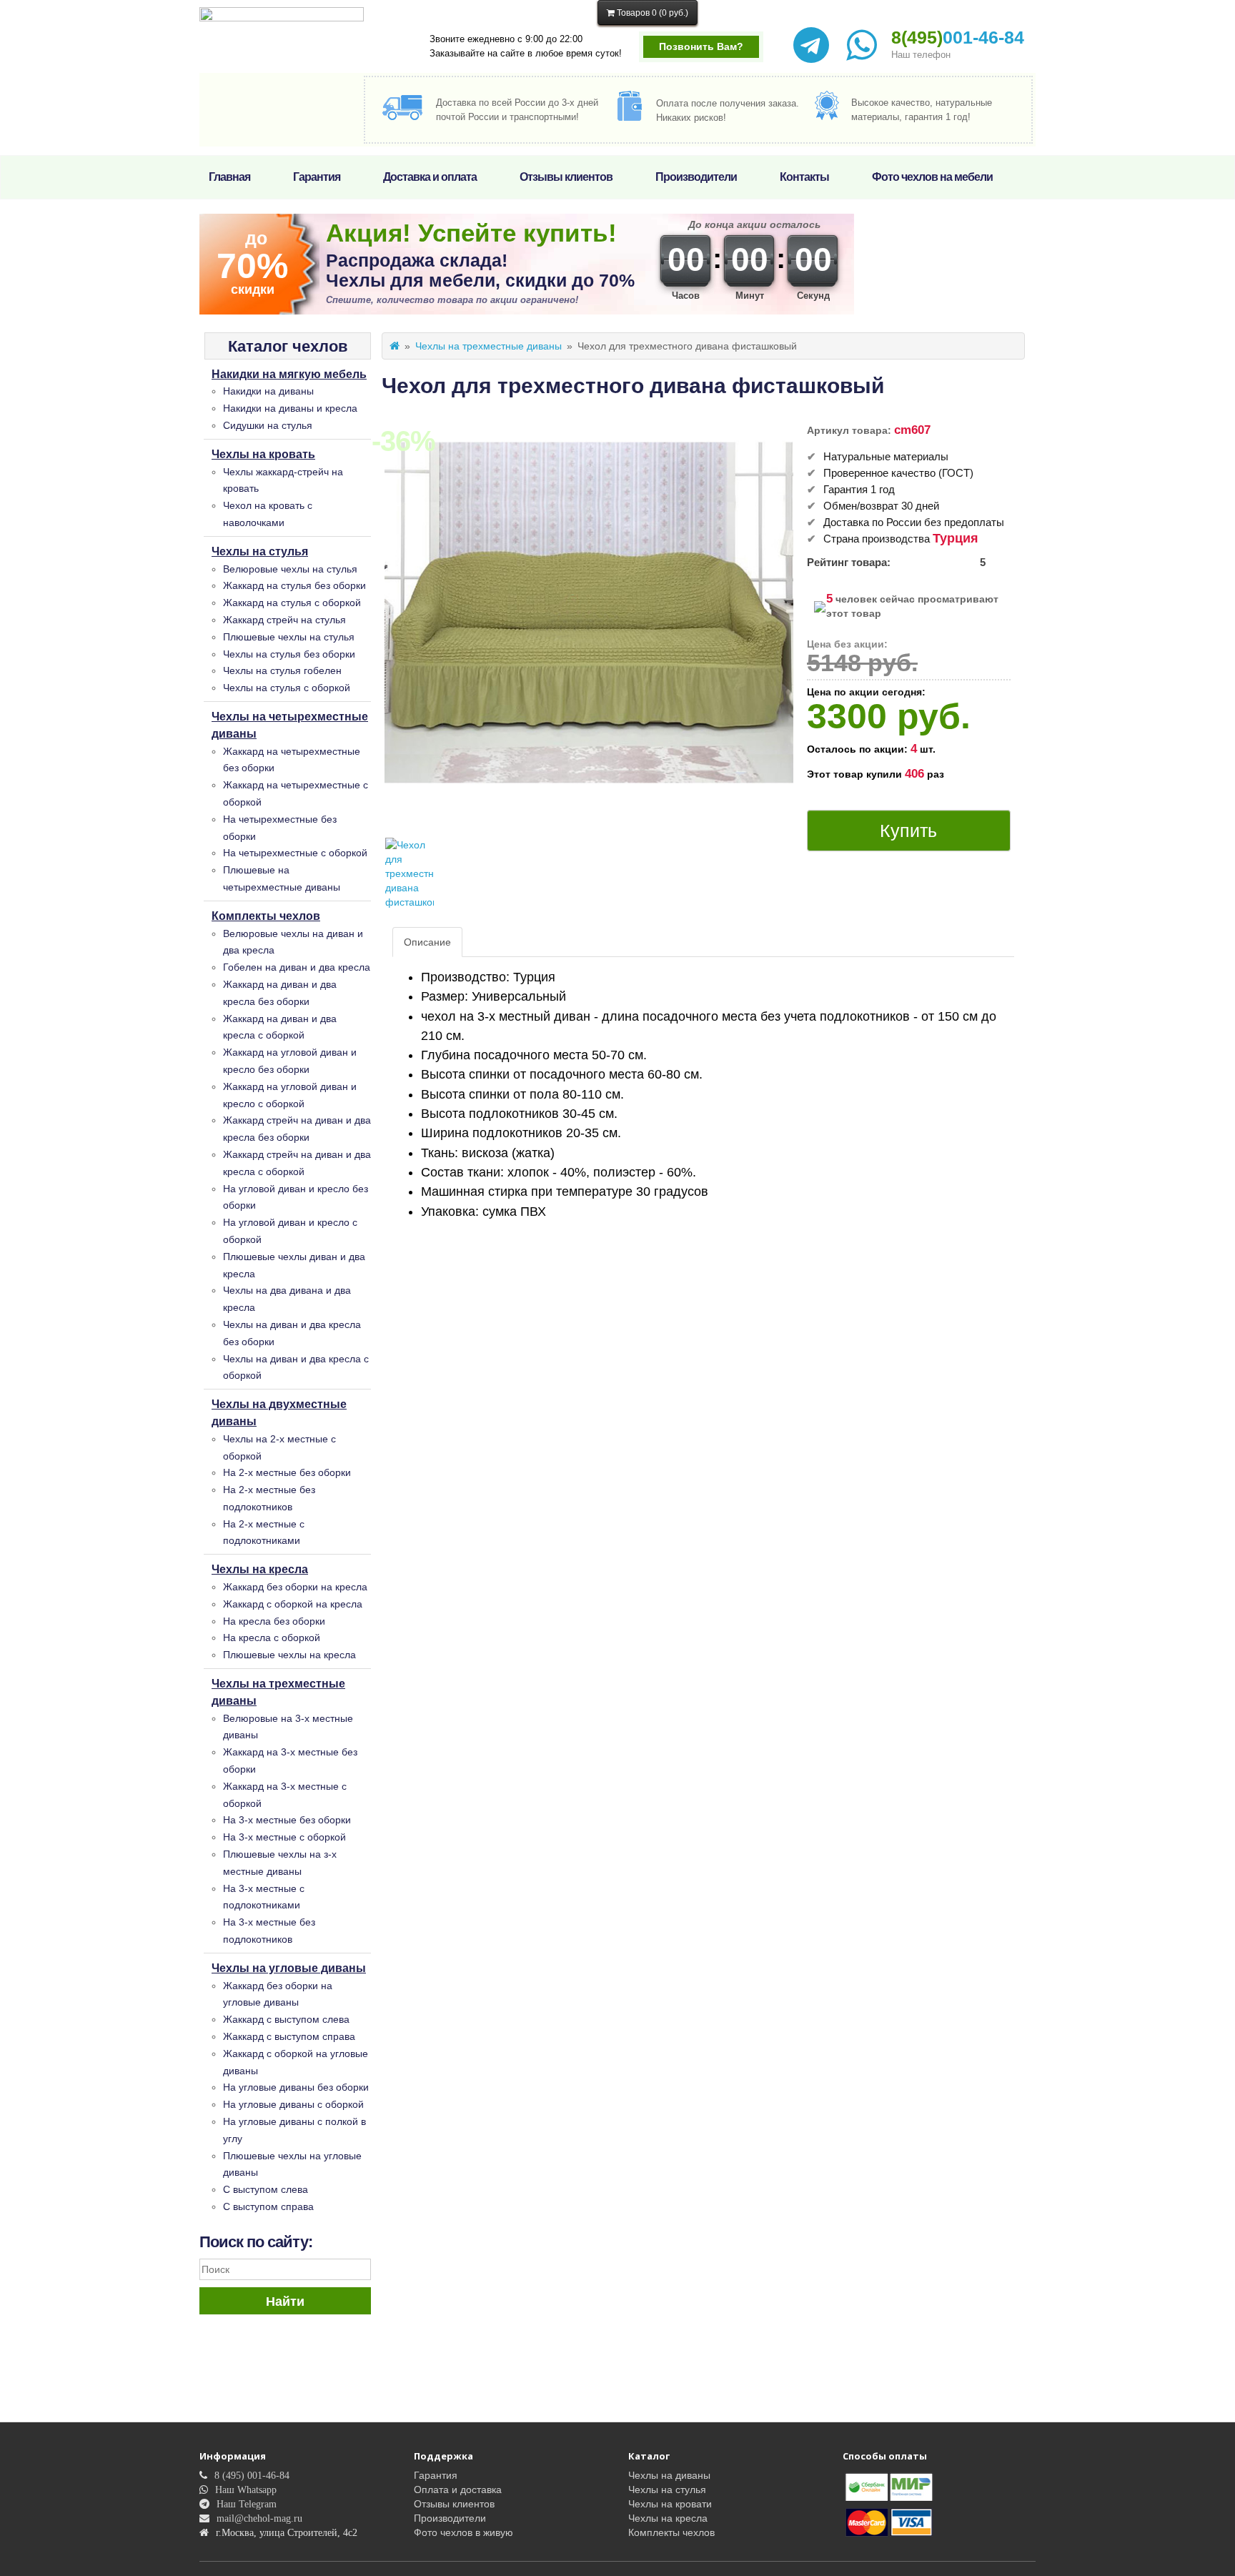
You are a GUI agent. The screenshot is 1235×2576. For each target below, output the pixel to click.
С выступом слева (266, 2189)
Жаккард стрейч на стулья (284, 620)
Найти (285, 2302)
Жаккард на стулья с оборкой (292, 603)
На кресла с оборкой (272, 1638)
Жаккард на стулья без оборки (294, 585)
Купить (908, 831)
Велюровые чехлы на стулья (290, 569)
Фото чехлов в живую (463, 2532)
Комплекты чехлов (266, 916)
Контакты (804, 177)
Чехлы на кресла (260, 1569)
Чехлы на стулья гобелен (282, 670)
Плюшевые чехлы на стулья (289, 637)
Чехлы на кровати (670, 2504)
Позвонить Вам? (701, 46)
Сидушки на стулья (268, 425)
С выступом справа (268, 2206)
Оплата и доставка (458, 2490)
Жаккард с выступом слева (286, 2019)
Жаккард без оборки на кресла (295, 1587)
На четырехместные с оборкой (295, 853)
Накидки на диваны (268, 391)
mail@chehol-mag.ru (259, 2518)
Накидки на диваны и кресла (290, 408)
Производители (696, 177)
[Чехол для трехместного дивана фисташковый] (410, 873)
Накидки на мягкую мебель (289, 374)
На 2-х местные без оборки (287, 1472)
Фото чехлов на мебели (932, 177)
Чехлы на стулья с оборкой (287, 688)
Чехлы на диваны (669, 2475)
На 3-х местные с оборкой (284, 1837)
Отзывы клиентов (566, 177)
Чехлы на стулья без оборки (289, 654)
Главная (229, 177)
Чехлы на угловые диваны (289, 1968)
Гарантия (317, 177)
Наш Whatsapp (246, 2490)
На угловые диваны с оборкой (293, 2104)
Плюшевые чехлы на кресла (289, 1655)
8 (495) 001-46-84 (252, 2475)
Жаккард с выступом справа (289, 2036)
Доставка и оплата (430, 177)
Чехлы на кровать (263, 454)
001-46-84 (958, 37)
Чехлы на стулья (260, 551)
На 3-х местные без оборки (287, 1820)
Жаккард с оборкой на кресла (293, 1604)
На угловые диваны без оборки (296, 2087)
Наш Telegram (247, 2504)
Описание (427, 942)
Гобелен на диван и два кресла (297, 967)
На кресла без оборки (274, 1621)
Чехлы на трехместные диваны (488, 346)
